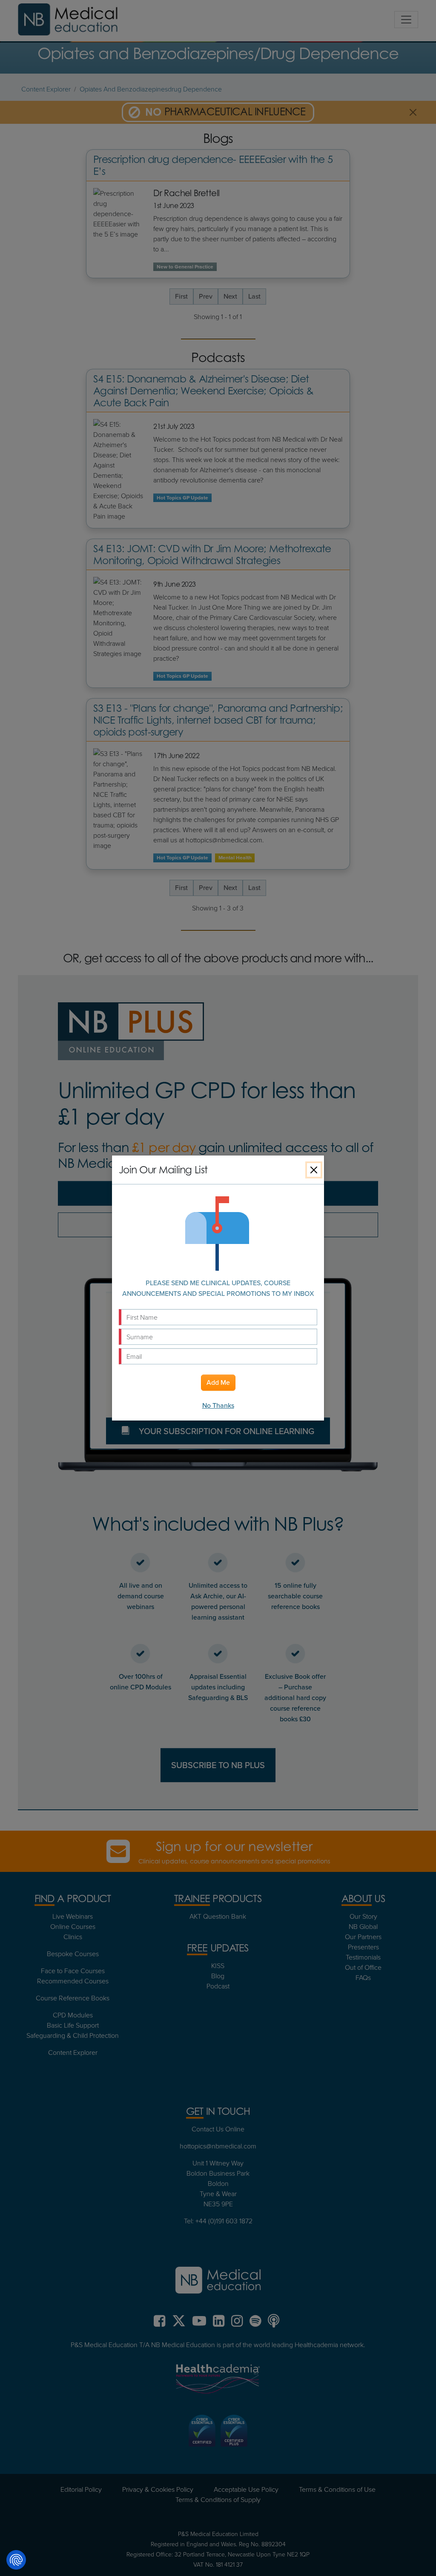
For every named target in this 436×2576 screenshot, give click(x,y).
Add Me (218, 1382)
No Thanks (218, 1405)
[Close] (314, 1170)
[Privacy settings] (16, 2560)
